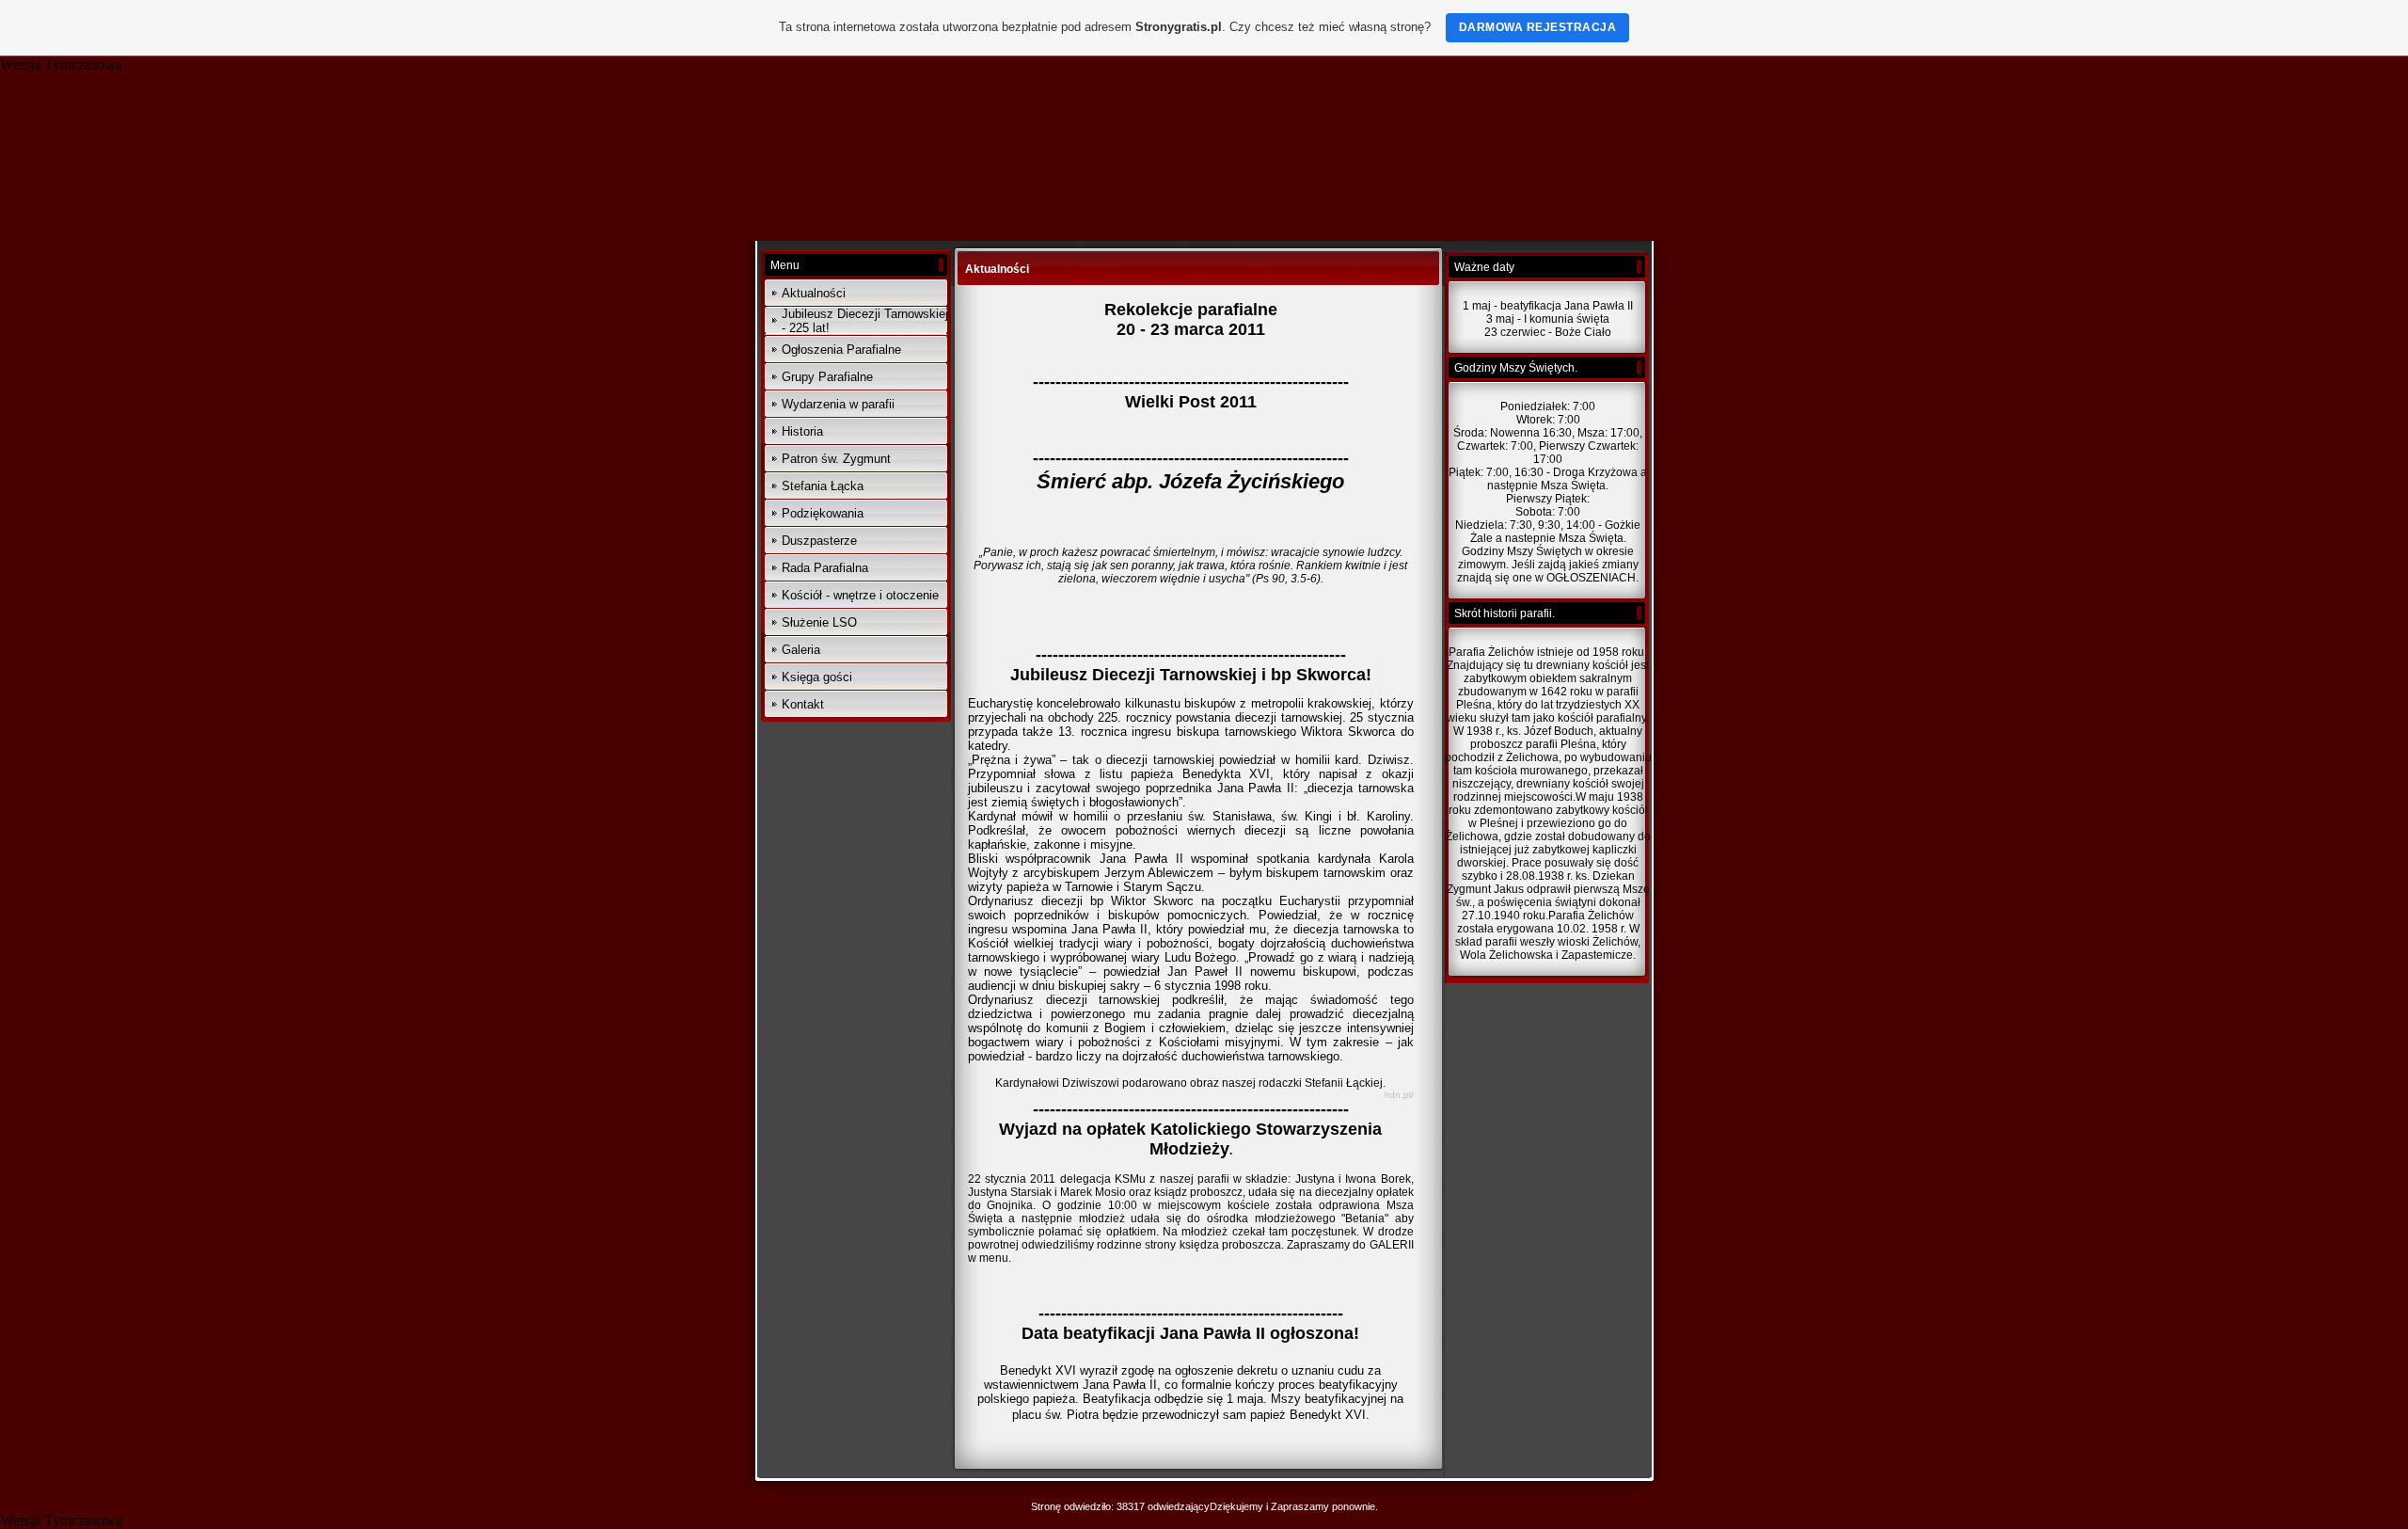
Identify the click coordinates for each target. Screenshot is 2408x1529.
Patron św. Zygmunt (836, 459)
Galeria (801, 650)
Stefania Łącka (823, 486)
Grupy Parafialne (827, 377)
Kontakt (803, 704)
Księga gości (817, 677)
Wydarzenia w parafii (838, 404)
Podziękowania (823, 513)
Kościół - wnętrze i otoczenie (860, 595)
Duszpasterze (819, 541)
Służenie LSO (819, 622)
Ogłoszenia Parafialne (841, 350)
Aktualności (814, 293)
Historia (802, 431)
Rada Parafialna (825, 568)
